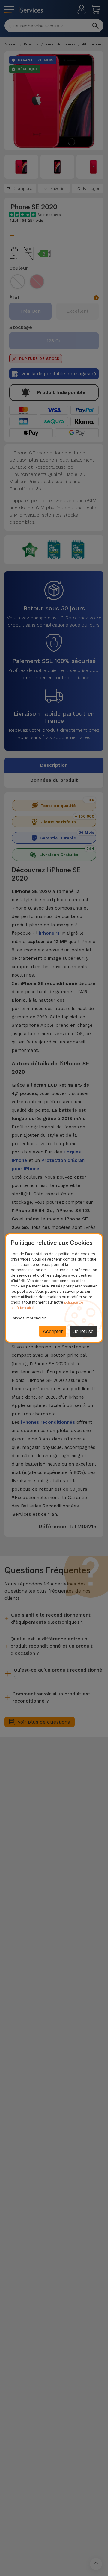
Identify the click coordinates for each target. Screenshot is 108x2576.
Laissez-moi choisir (28, 1318)
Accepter (53, 1331)
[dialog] (54, 1288)
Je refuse (84, 1331)
